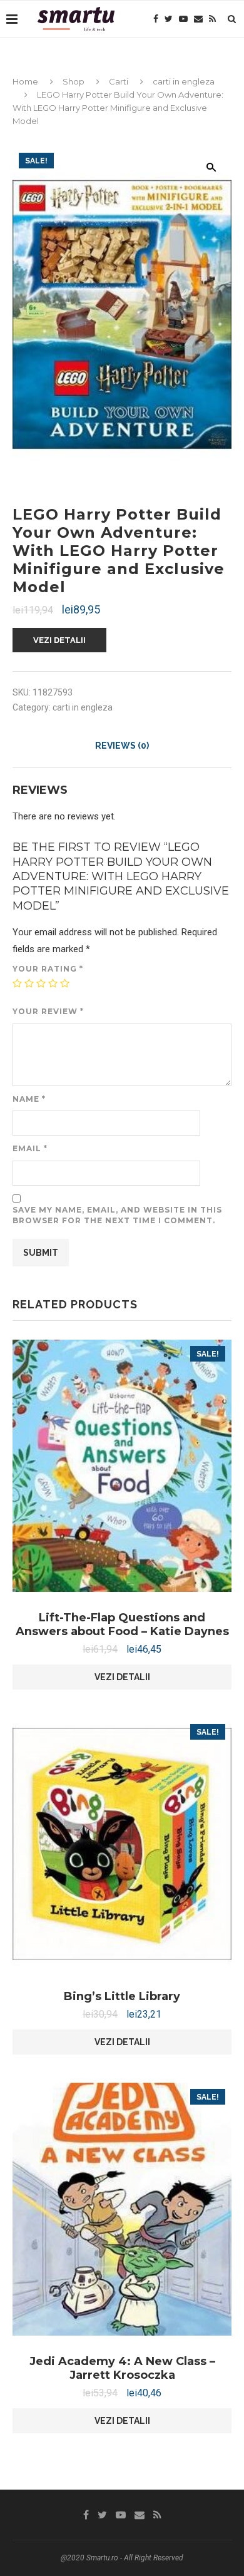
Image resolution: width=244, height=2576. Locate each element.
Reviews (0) (122, 746)
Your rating (48, 969)
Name (29, 1099)
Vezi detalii (59, 640)
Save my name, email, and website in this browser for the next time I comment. (117, 1215)
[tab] (122, 746)
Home (25, 81)
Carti (119, 81)
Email (30, 1148)
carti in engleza (184, 81)
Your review (48, 1011)
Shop (74, 81)
